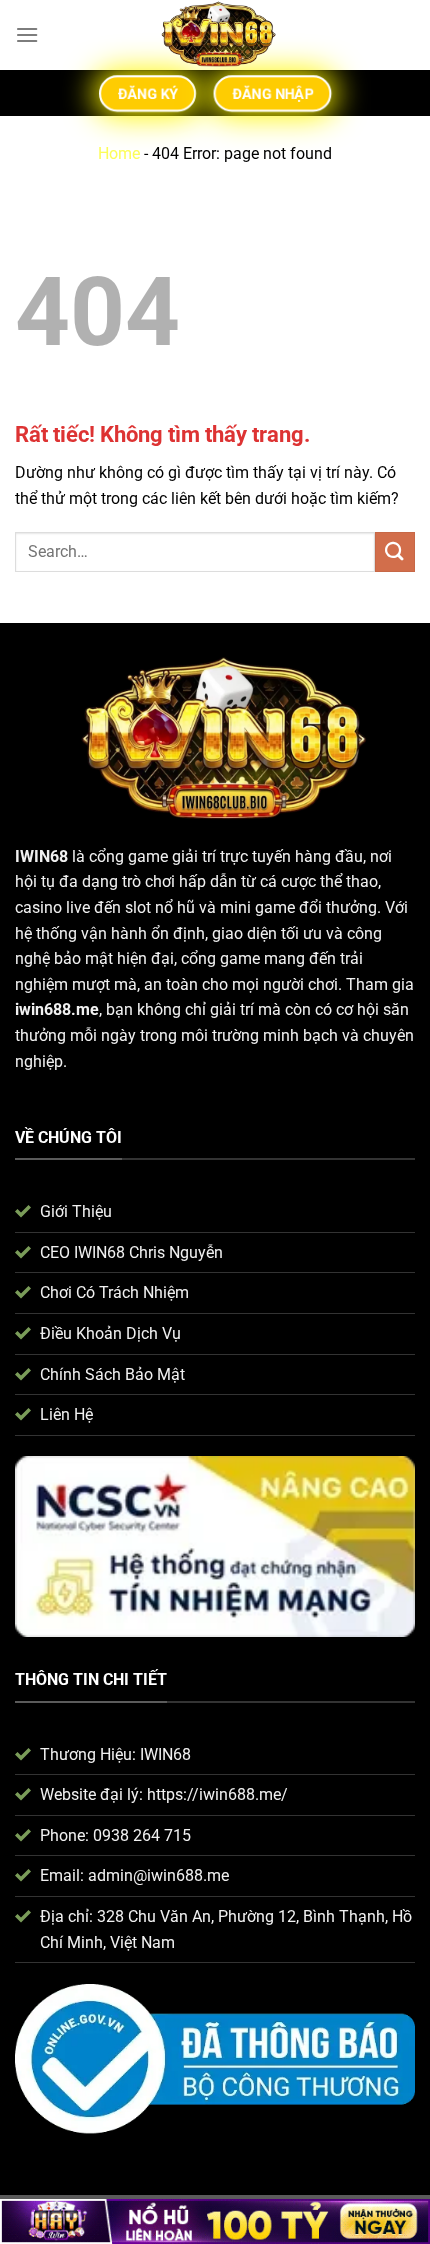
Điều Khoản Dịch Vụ (110, 1333)
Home (119, 153)
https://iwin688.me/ (217, 1794)
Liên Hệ (66, 1414)
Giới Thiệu (76, 1211)
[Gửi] (395, 551)
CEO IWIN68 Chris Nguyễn (131, 1252)
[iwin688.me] (215, 35)
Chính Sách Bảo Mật (112, 1374)
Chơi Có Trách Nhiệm (114, 1292)
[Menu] (27, 34)
